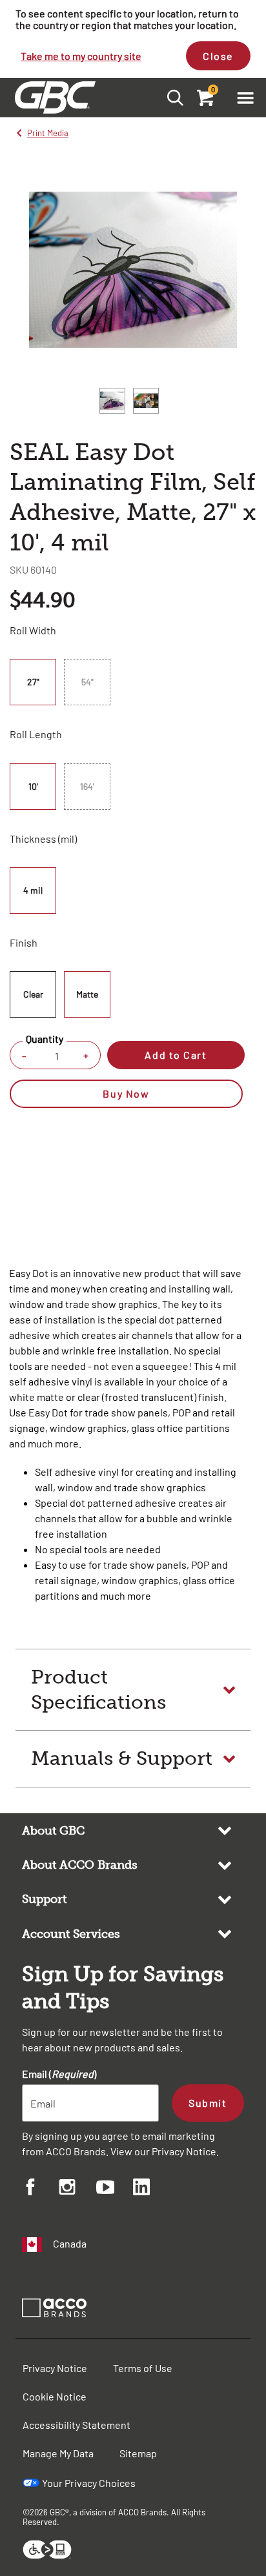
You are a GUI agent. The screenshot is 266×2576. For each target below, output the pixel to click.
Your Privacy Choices (89, 2483)
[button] (245, 97)
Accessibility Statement (77, 2425)
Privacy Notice (184, 2151)
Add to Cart (176, 1055)
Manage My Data (58, 2453)
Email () (59, 2074)
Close (218, 56)
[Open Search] (171, 97)
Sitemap (138, 2453)
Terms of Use (143, 2368)
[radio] (35, 682)
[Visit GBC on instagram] (77, 2189)
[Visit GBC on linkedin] (151, 2189)
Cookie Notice (55, 2396)
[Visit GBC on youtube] (115, 2189)
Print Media (48, 133)
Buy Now (126, 1093)
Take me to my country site (81, 56)
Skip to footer (3, 4)
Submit (208, 2103)
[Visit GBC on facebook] (40, 2189)
